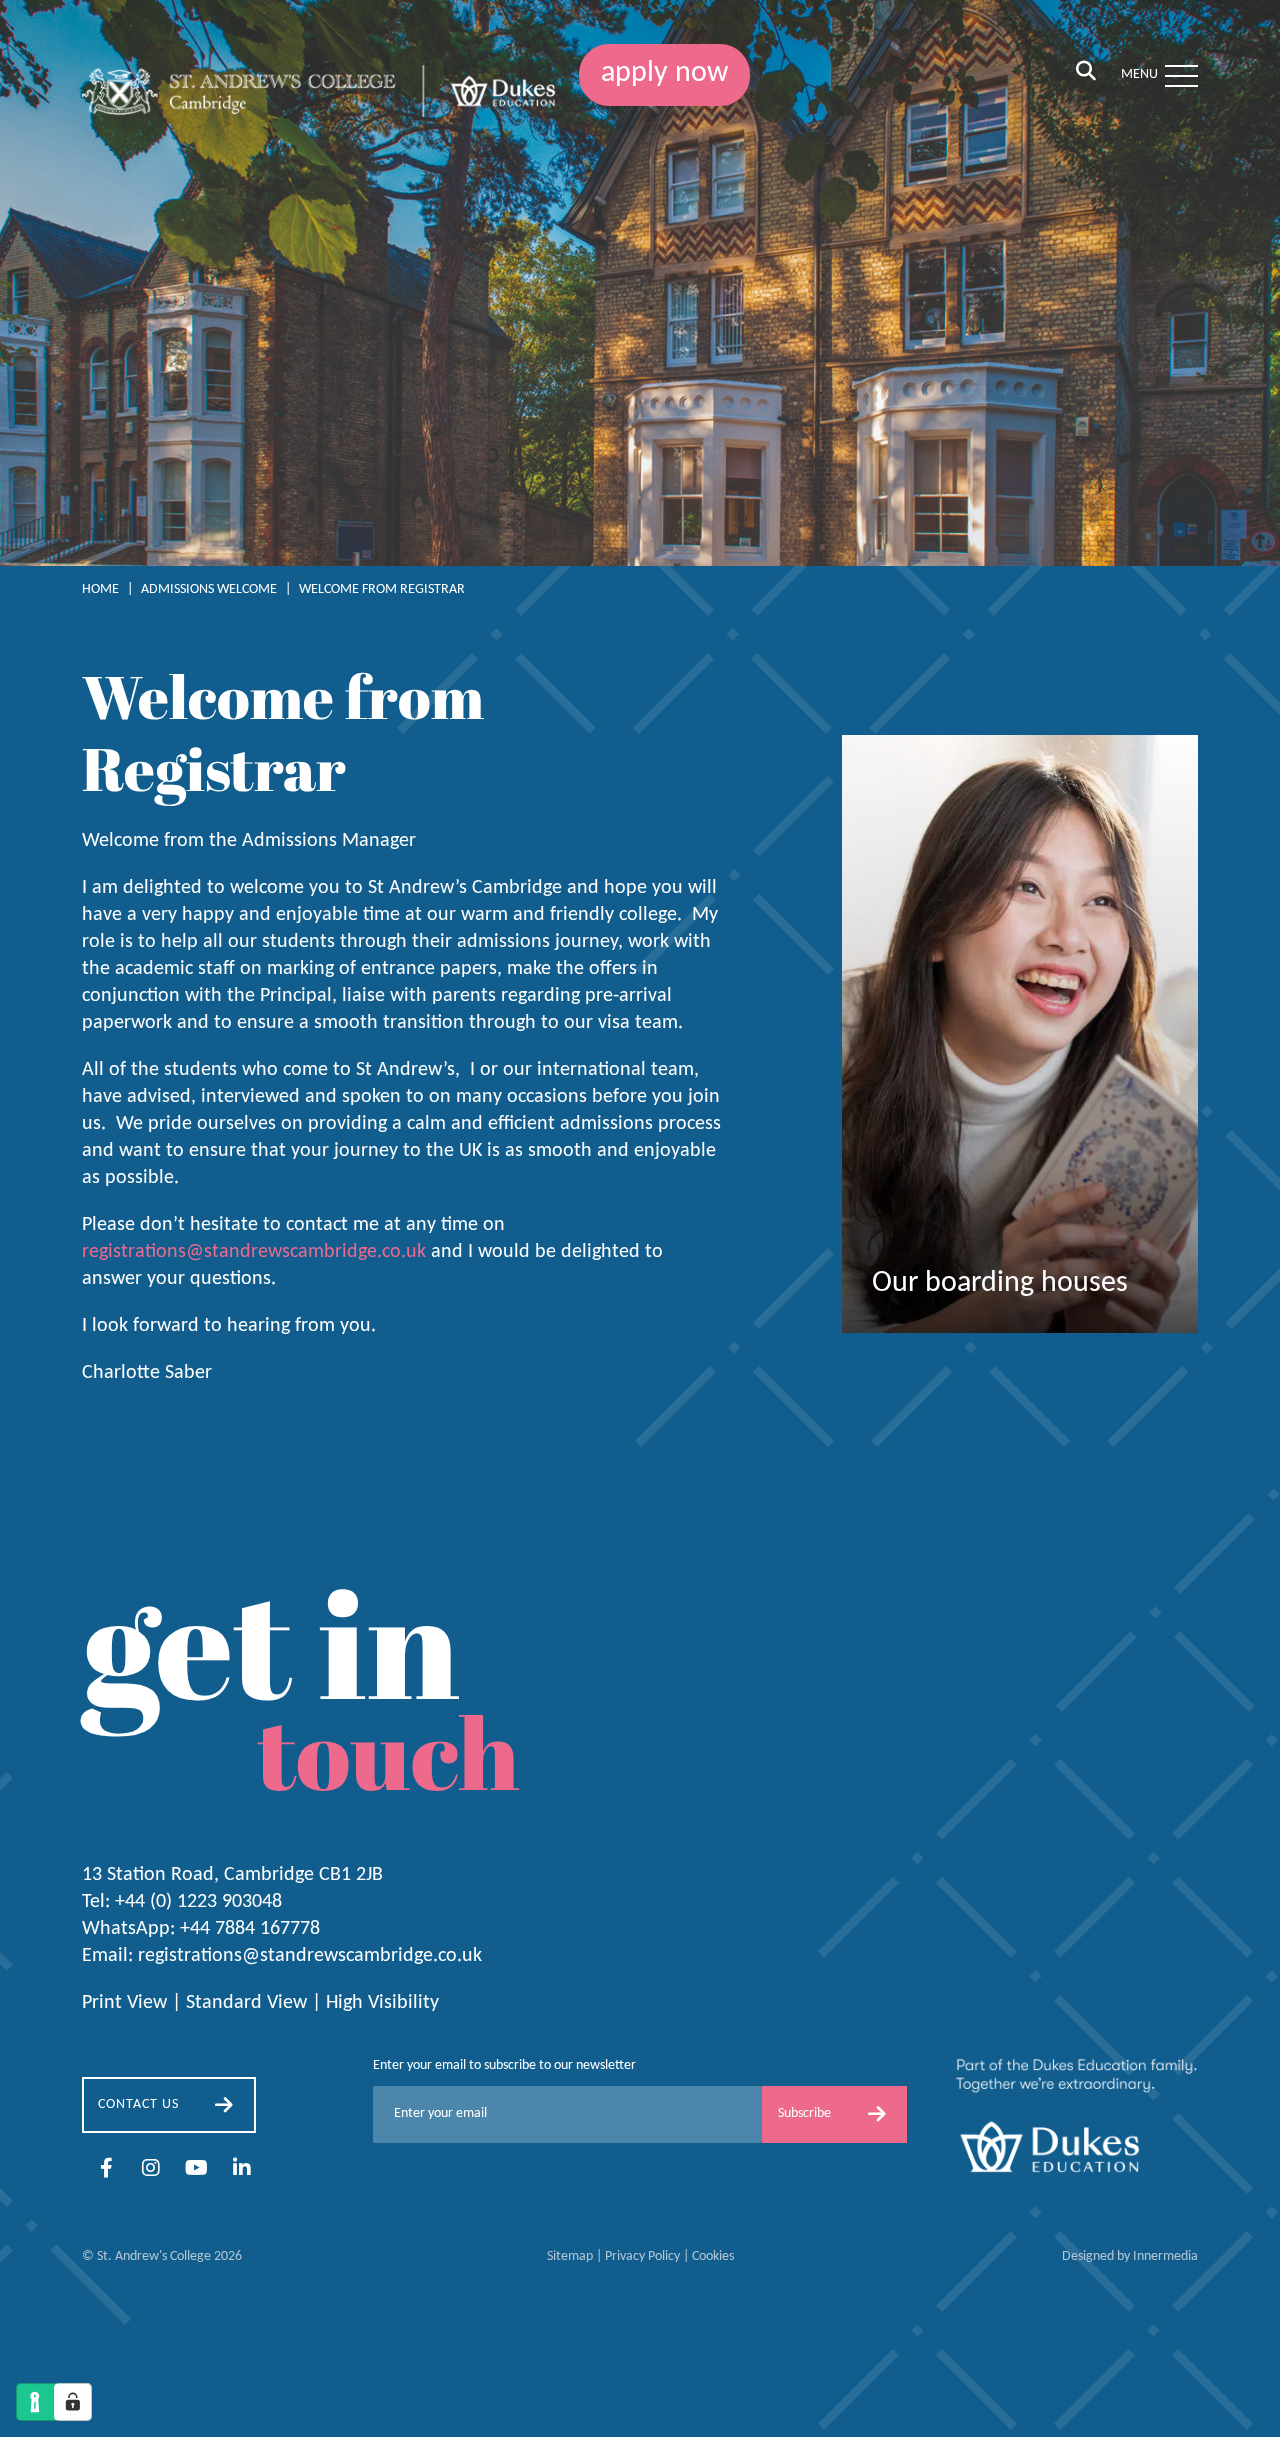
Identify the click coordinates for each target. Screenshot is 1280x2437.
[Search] (1086, 73)
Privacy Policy (642, 2256)
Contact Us (138, 2104)
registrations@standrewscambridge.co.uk (254, 1252)
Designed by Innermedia (1130, 2256)
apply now (664, 73)
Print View (124, 2003)
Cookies (713, 2256)
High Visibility (382, 2003)
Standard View (246, 2003)
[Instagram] (151, 2170)
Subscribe (804, 2113)
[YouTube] (196, 2170)
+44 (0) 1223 (198, 1902)
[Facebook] (106, 2170)
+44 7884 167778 (250, 1929)
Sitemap (570, 2256)
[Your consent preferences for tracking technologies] (73, 2402)
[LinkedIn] (242, 2170)
